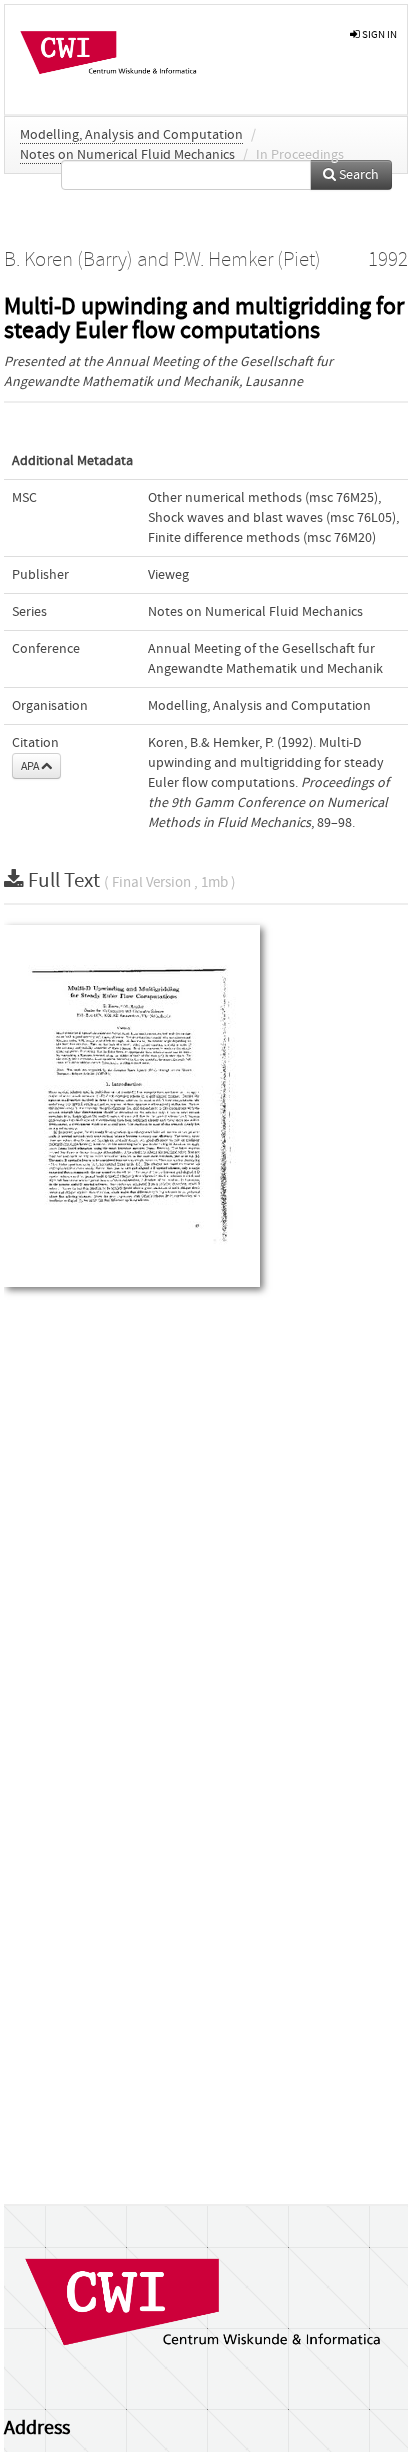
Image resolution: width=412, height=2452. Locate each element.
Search (357, 175)
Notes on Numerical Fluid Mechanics (127, 155)
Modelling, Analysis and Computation (131, 135)
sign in (378, 34)
